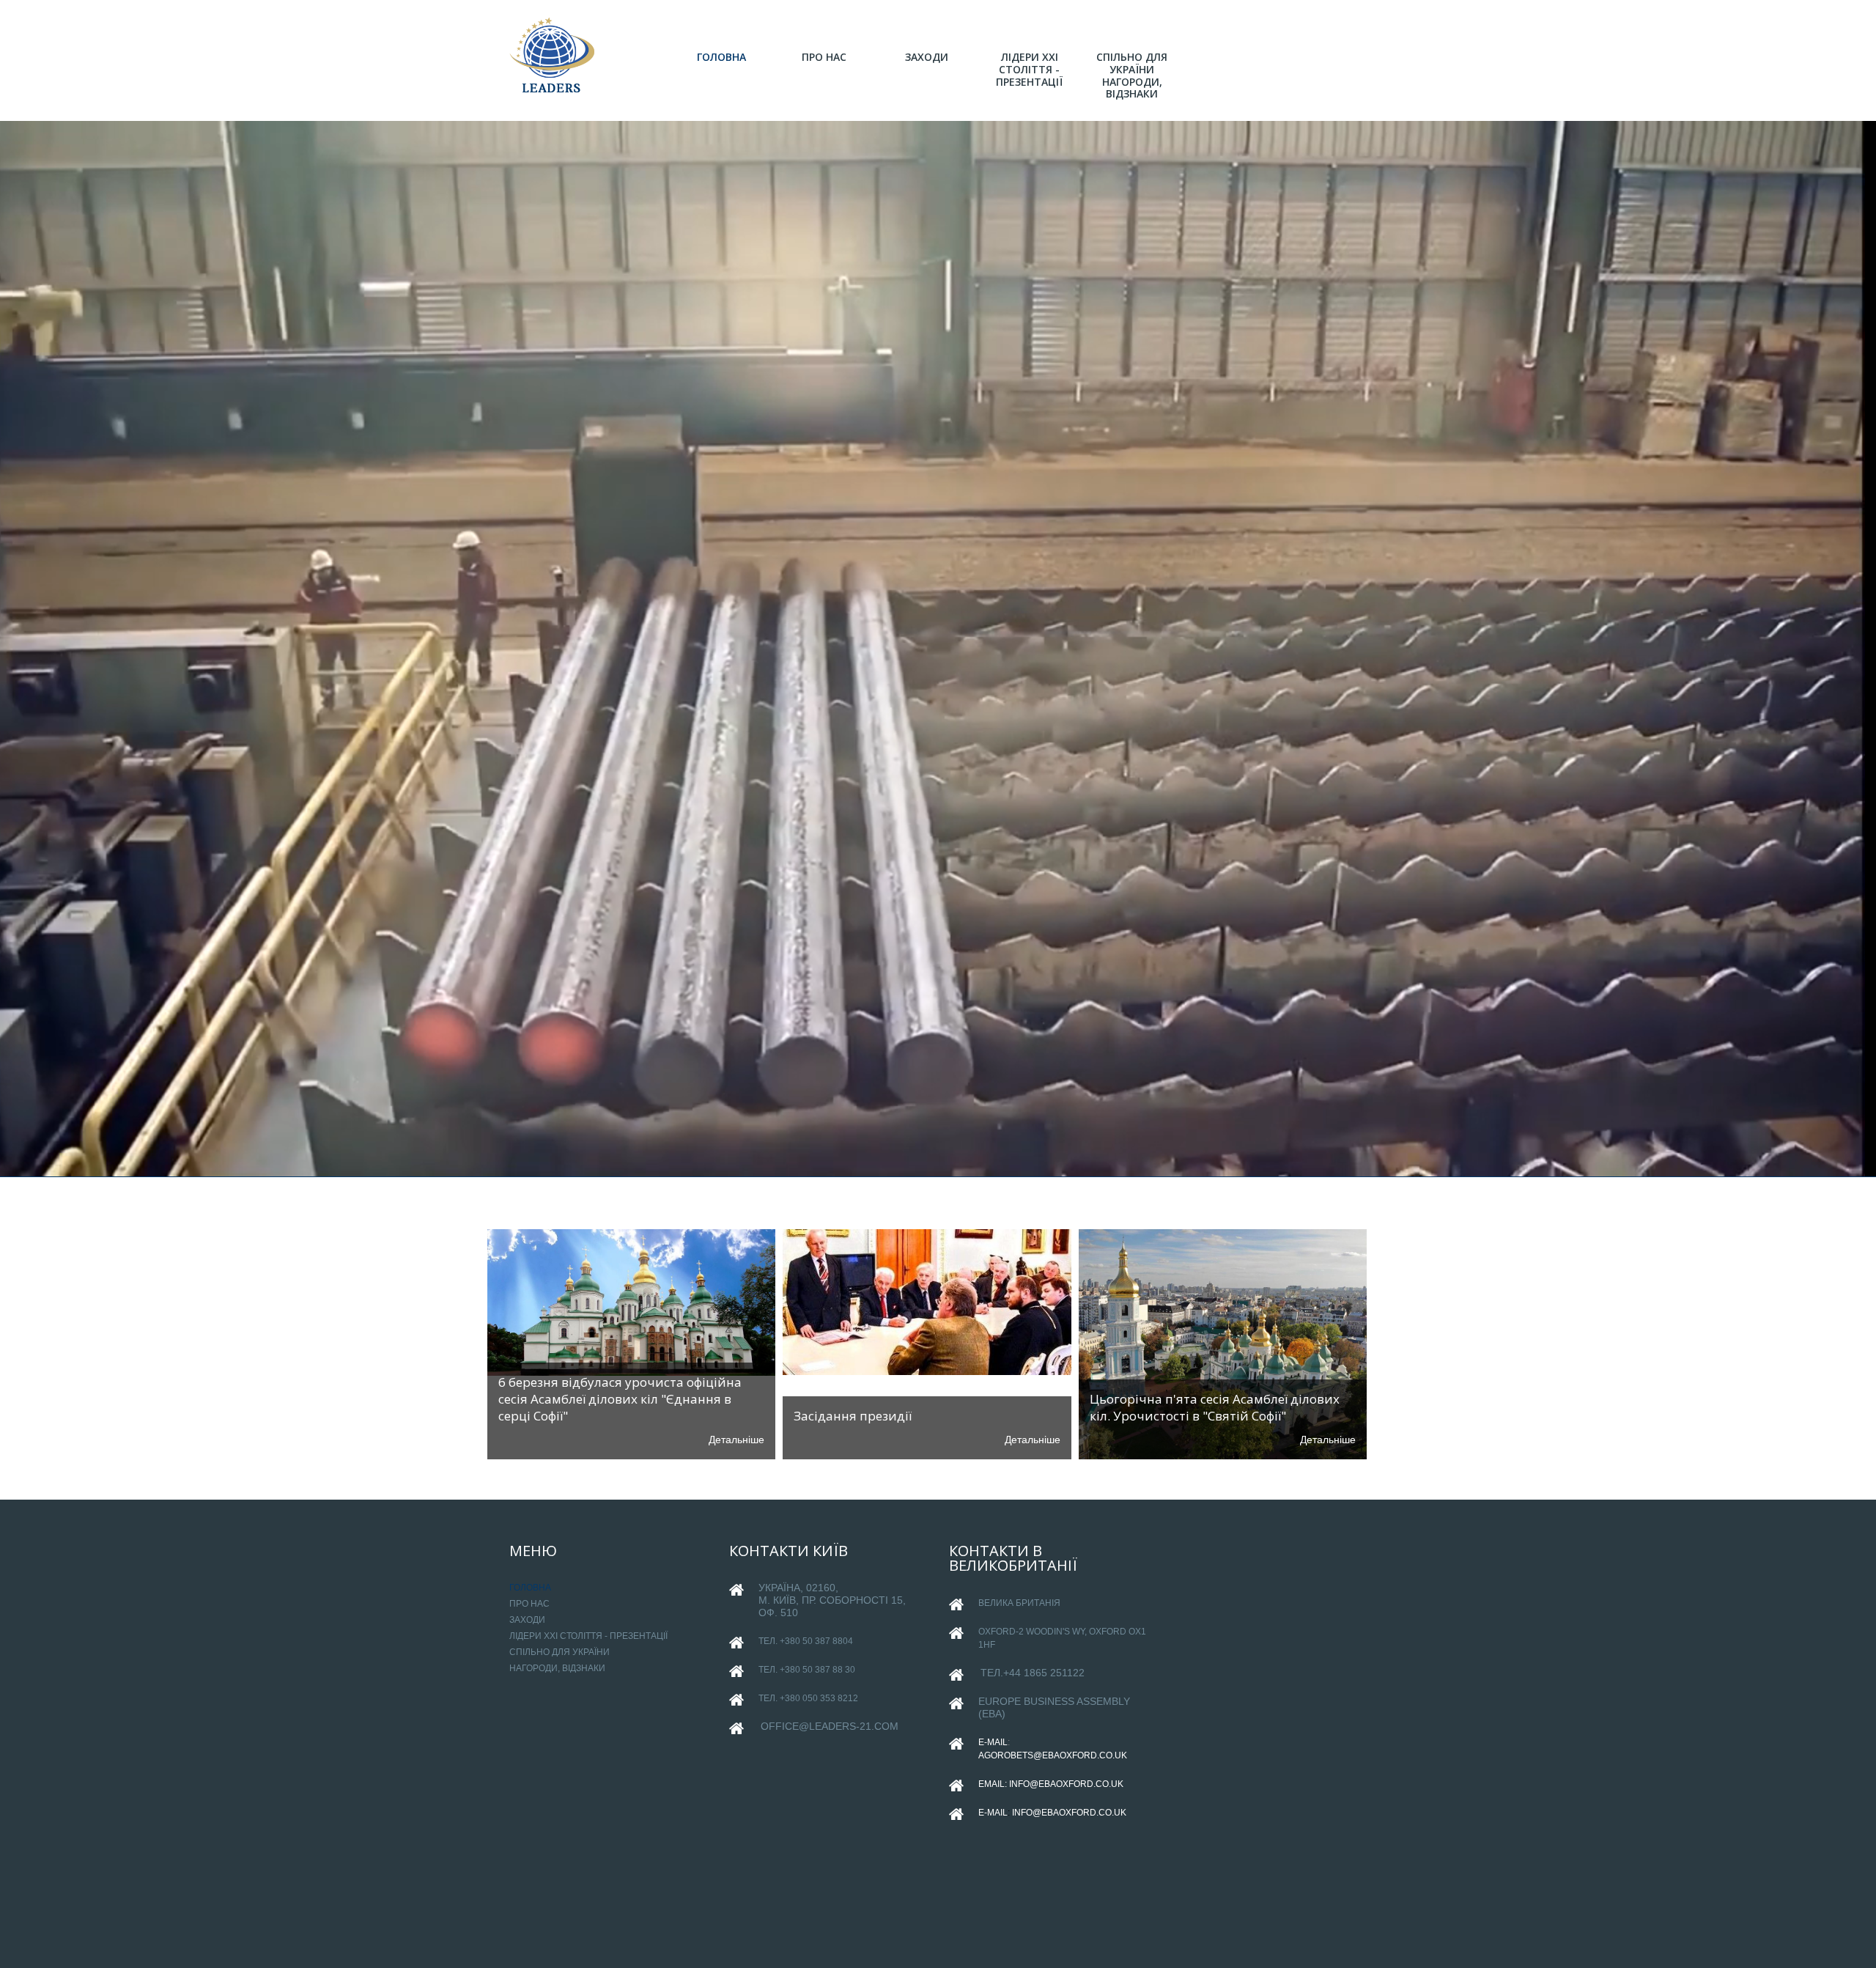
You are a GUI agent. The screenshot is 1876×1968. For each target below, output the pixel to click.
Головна (530, 1588)
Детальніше (736, 1440)
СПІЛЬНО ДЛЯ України (560, 1652)
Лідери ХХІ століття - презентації (588, 1636)
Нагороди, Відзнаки (557, 1668)
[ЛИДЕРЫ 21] (553, 56)
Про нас (529, 1604)
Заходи (527, 1620)
